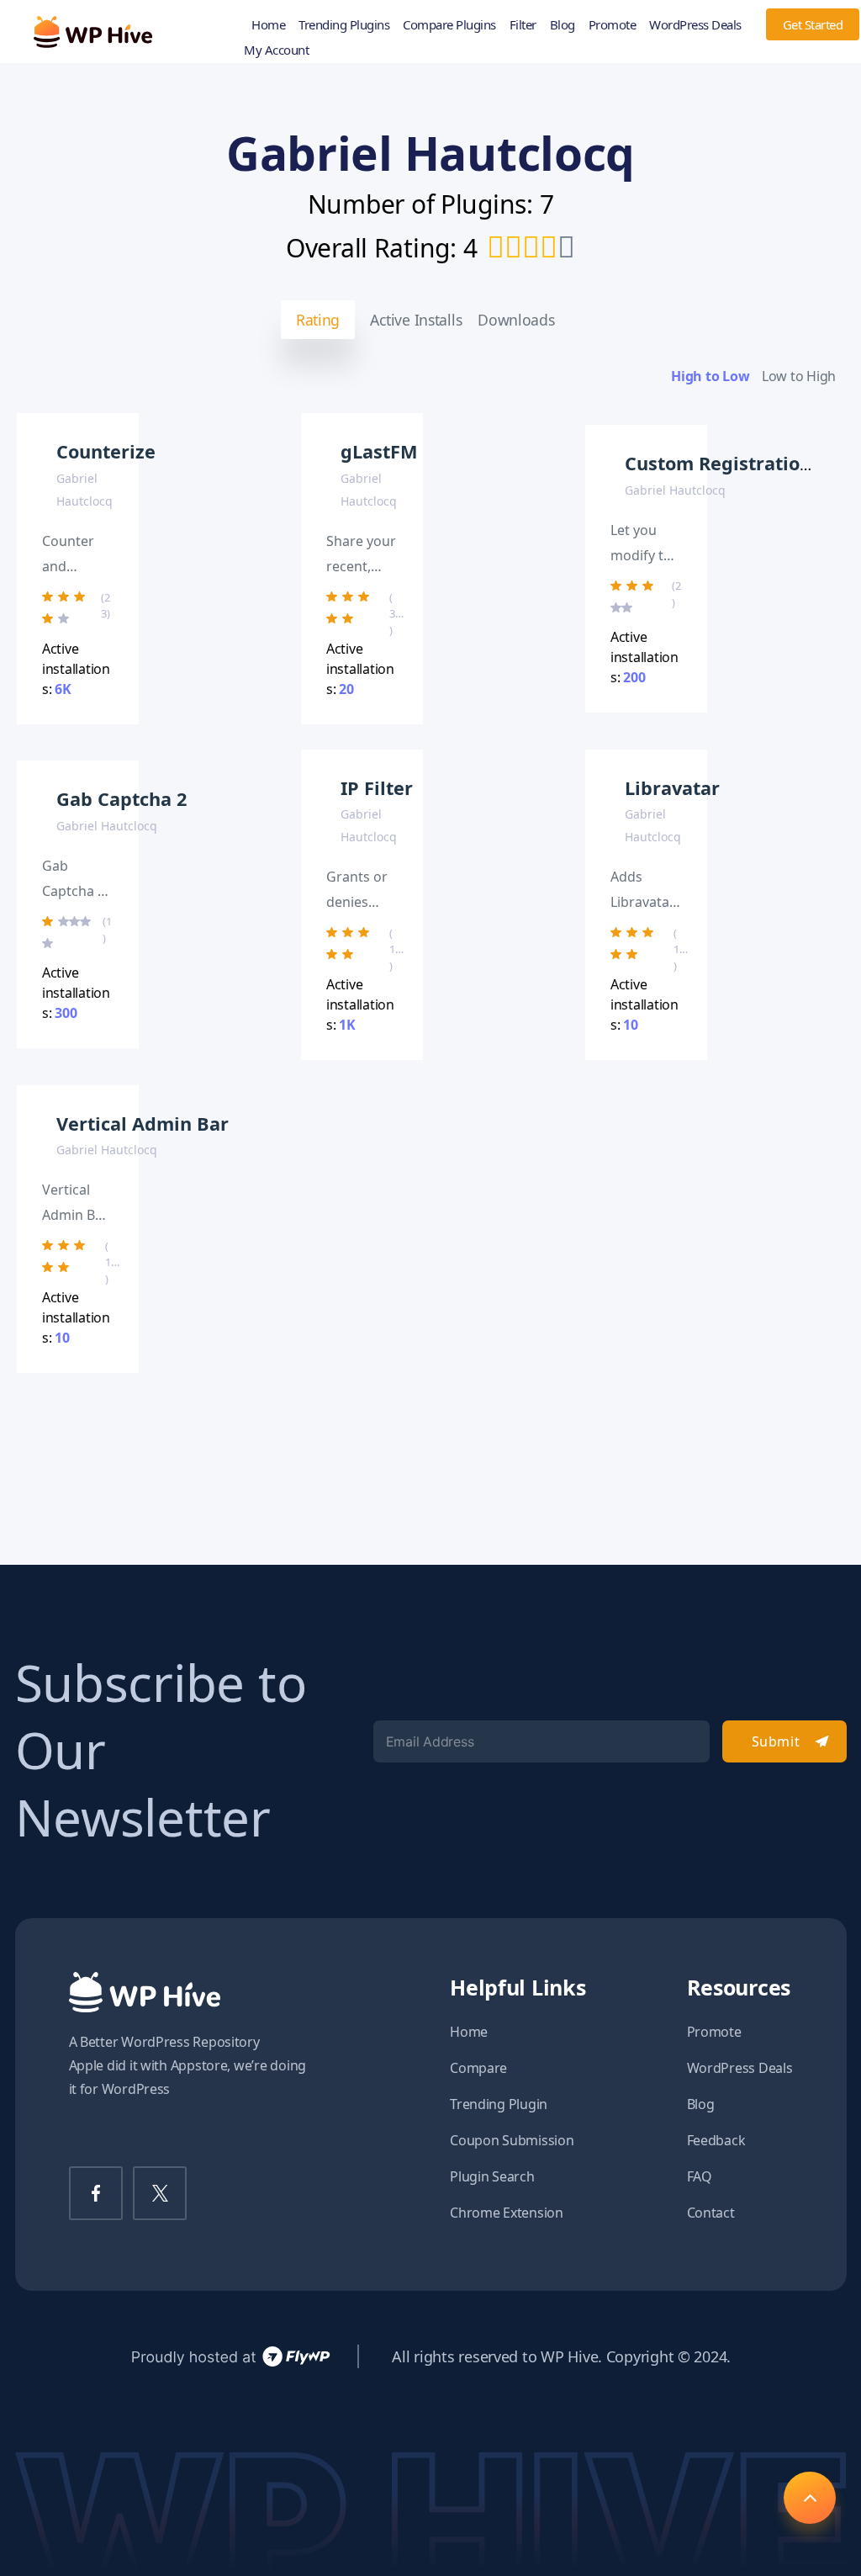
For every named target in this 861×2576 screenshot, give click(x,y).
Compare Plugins (449, 24)
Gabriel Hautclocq (675, 490)
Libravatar (672, 788)
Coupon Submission (512, 2140)
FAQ (700, 2176)
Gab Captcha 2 (121, 799)
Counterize (106, 451)
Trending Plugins (344, 24)
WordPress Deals (695, 24)
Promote (613, 24)
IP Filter (377, 788)
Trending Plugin (499, 2104)
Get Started (813, 24)
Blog (563, 24)
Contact (711, 2213)
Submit (776, 1741)
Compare (478, 2068)
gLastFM (379, 451)
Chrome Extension (507, 2213)
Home (268, 24)
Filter (523, 24)
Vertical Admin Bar (143, 1124)
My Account (276, 50)
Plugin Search (492, 2176)
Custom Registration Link (740, 463)
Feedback (716, 2140)
